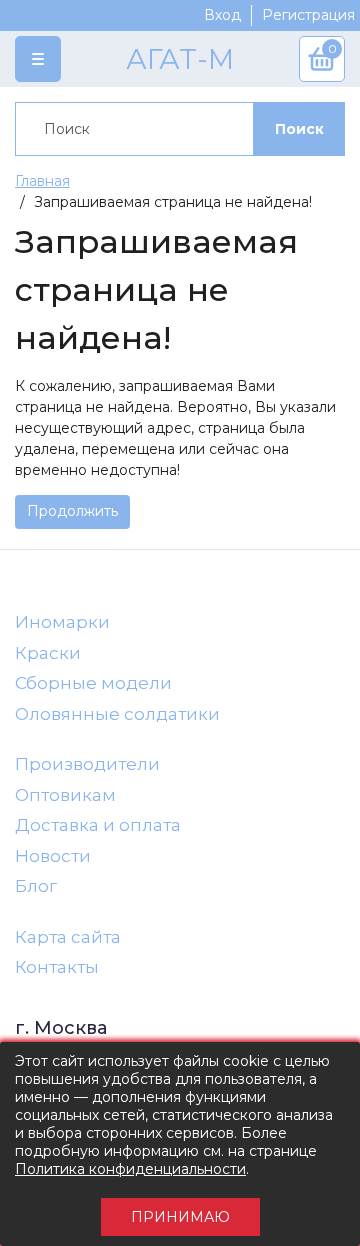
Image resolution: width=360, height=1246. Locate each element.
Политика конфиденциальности (130, 1169)
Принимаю (180, 1217)
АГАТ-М (180, 59)
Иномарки (62, 622)
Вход (222, 15)
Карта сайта (68, 937)
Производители (87, 764)
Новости (53, 856)
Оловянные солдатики (117, 714)
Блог (36, 886)
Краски (48, 653)
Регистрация (308, 15)
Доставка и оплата (98, 825)
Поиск (299, 129)
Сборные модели (93, 683)
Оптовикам (65, 795)
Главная (42, 181)
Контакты (57, 967)
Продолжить (72, 511)
